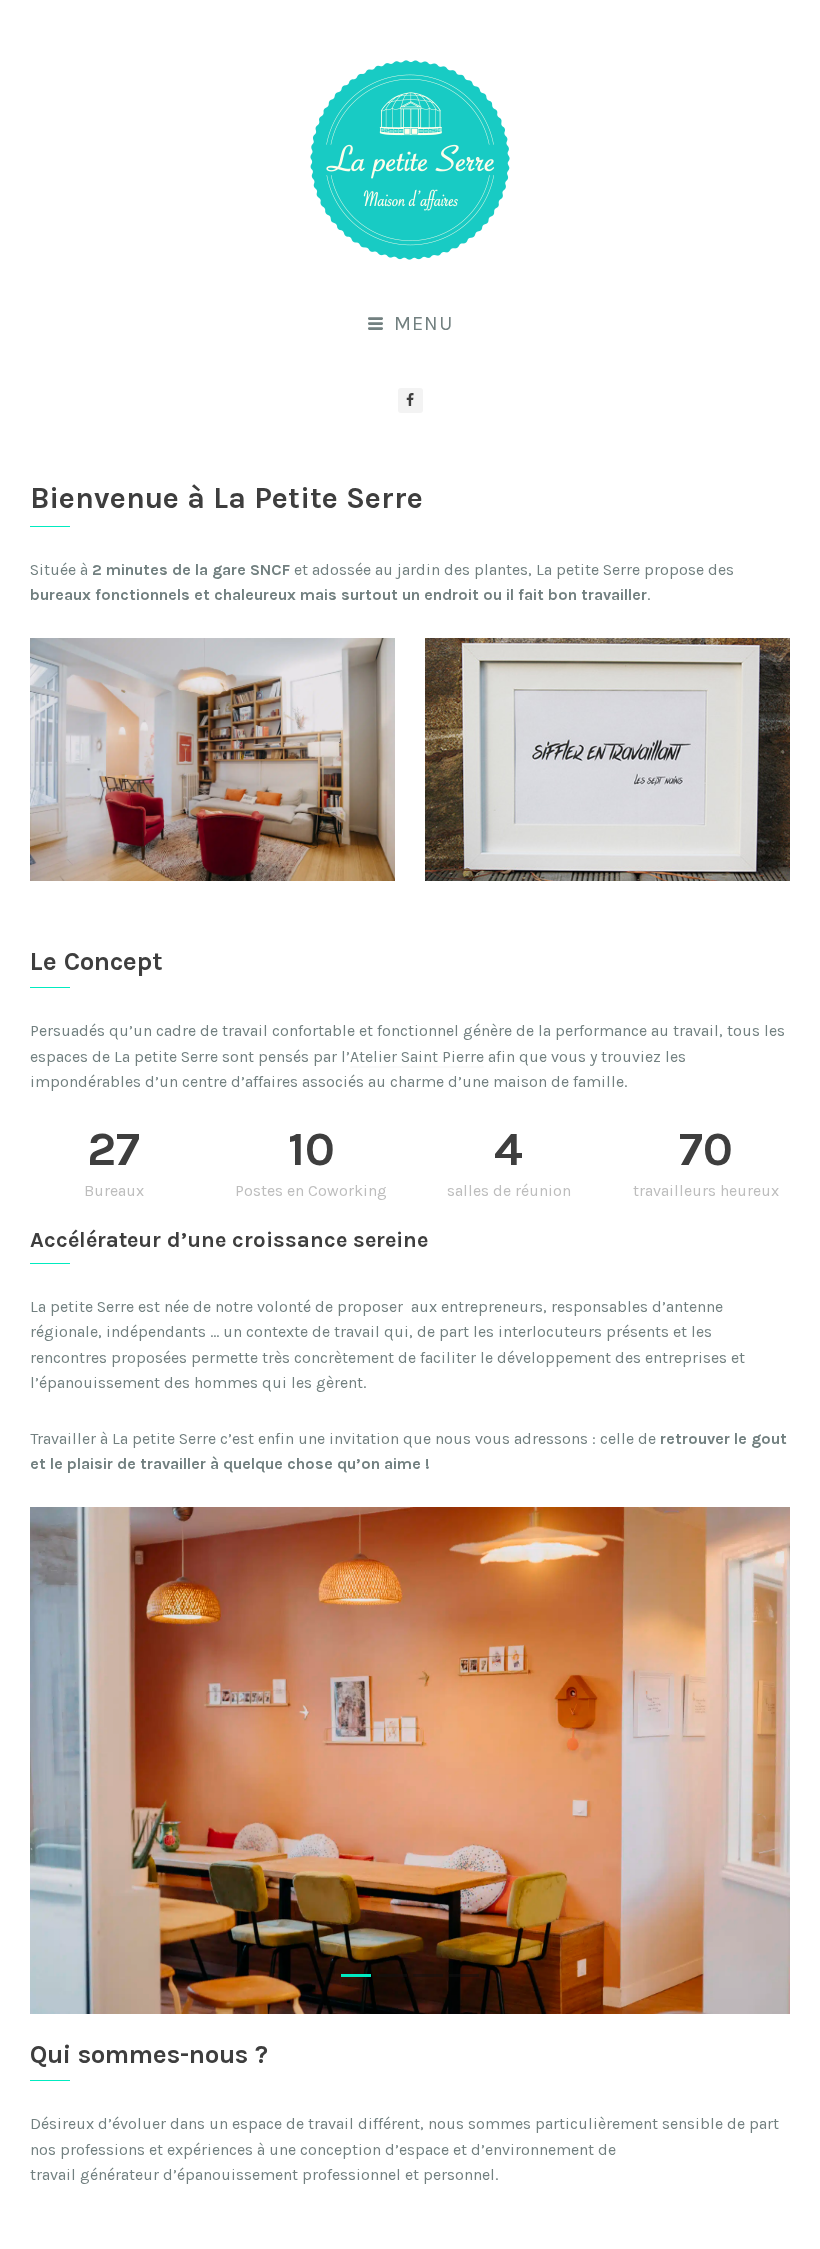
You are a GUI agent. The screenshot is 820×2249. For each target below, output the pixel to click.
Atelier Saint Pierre (417, 1056)
